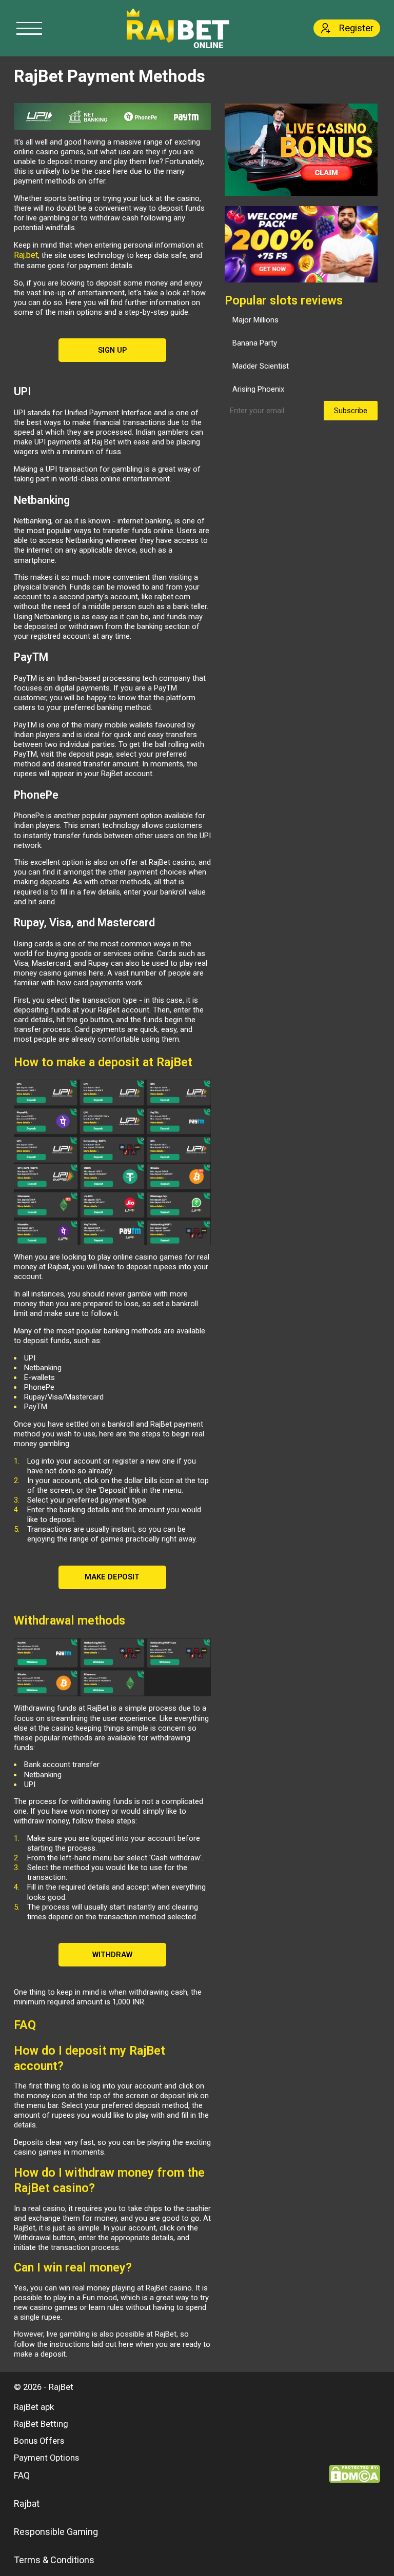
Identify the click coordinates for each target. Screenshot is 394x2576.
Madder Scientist (261, 366)
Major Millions (255, 320)
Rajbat (27, 2503)
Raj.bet (26, 255)
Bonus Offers (39, 2441)
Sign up (112, 350)
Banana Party (255, 343)
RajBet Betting (41, 2424)
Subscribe (351, 411)
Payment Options (46, 2458)
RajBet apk (34, 2407)
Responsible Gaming (56, 2532)
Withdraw (112, 1955)
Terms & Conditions (54, 2560)
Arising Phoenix (258, 389)
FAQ (22, 2475)
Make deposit (112, 1577)
